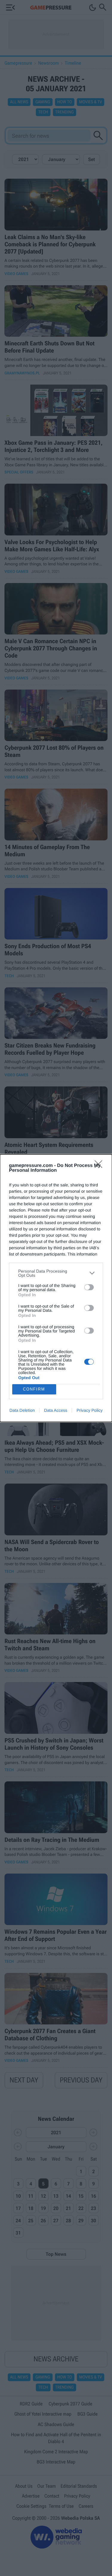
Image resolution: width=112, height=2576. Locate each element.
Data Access (56, 1410)
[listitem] (56, 1273)
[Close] (100, 1166)
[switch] (89, 1287)
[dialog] (56, 1288)
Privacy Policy (89, 1410)
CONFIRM (34, 1389)
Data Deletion (22, 1410)
